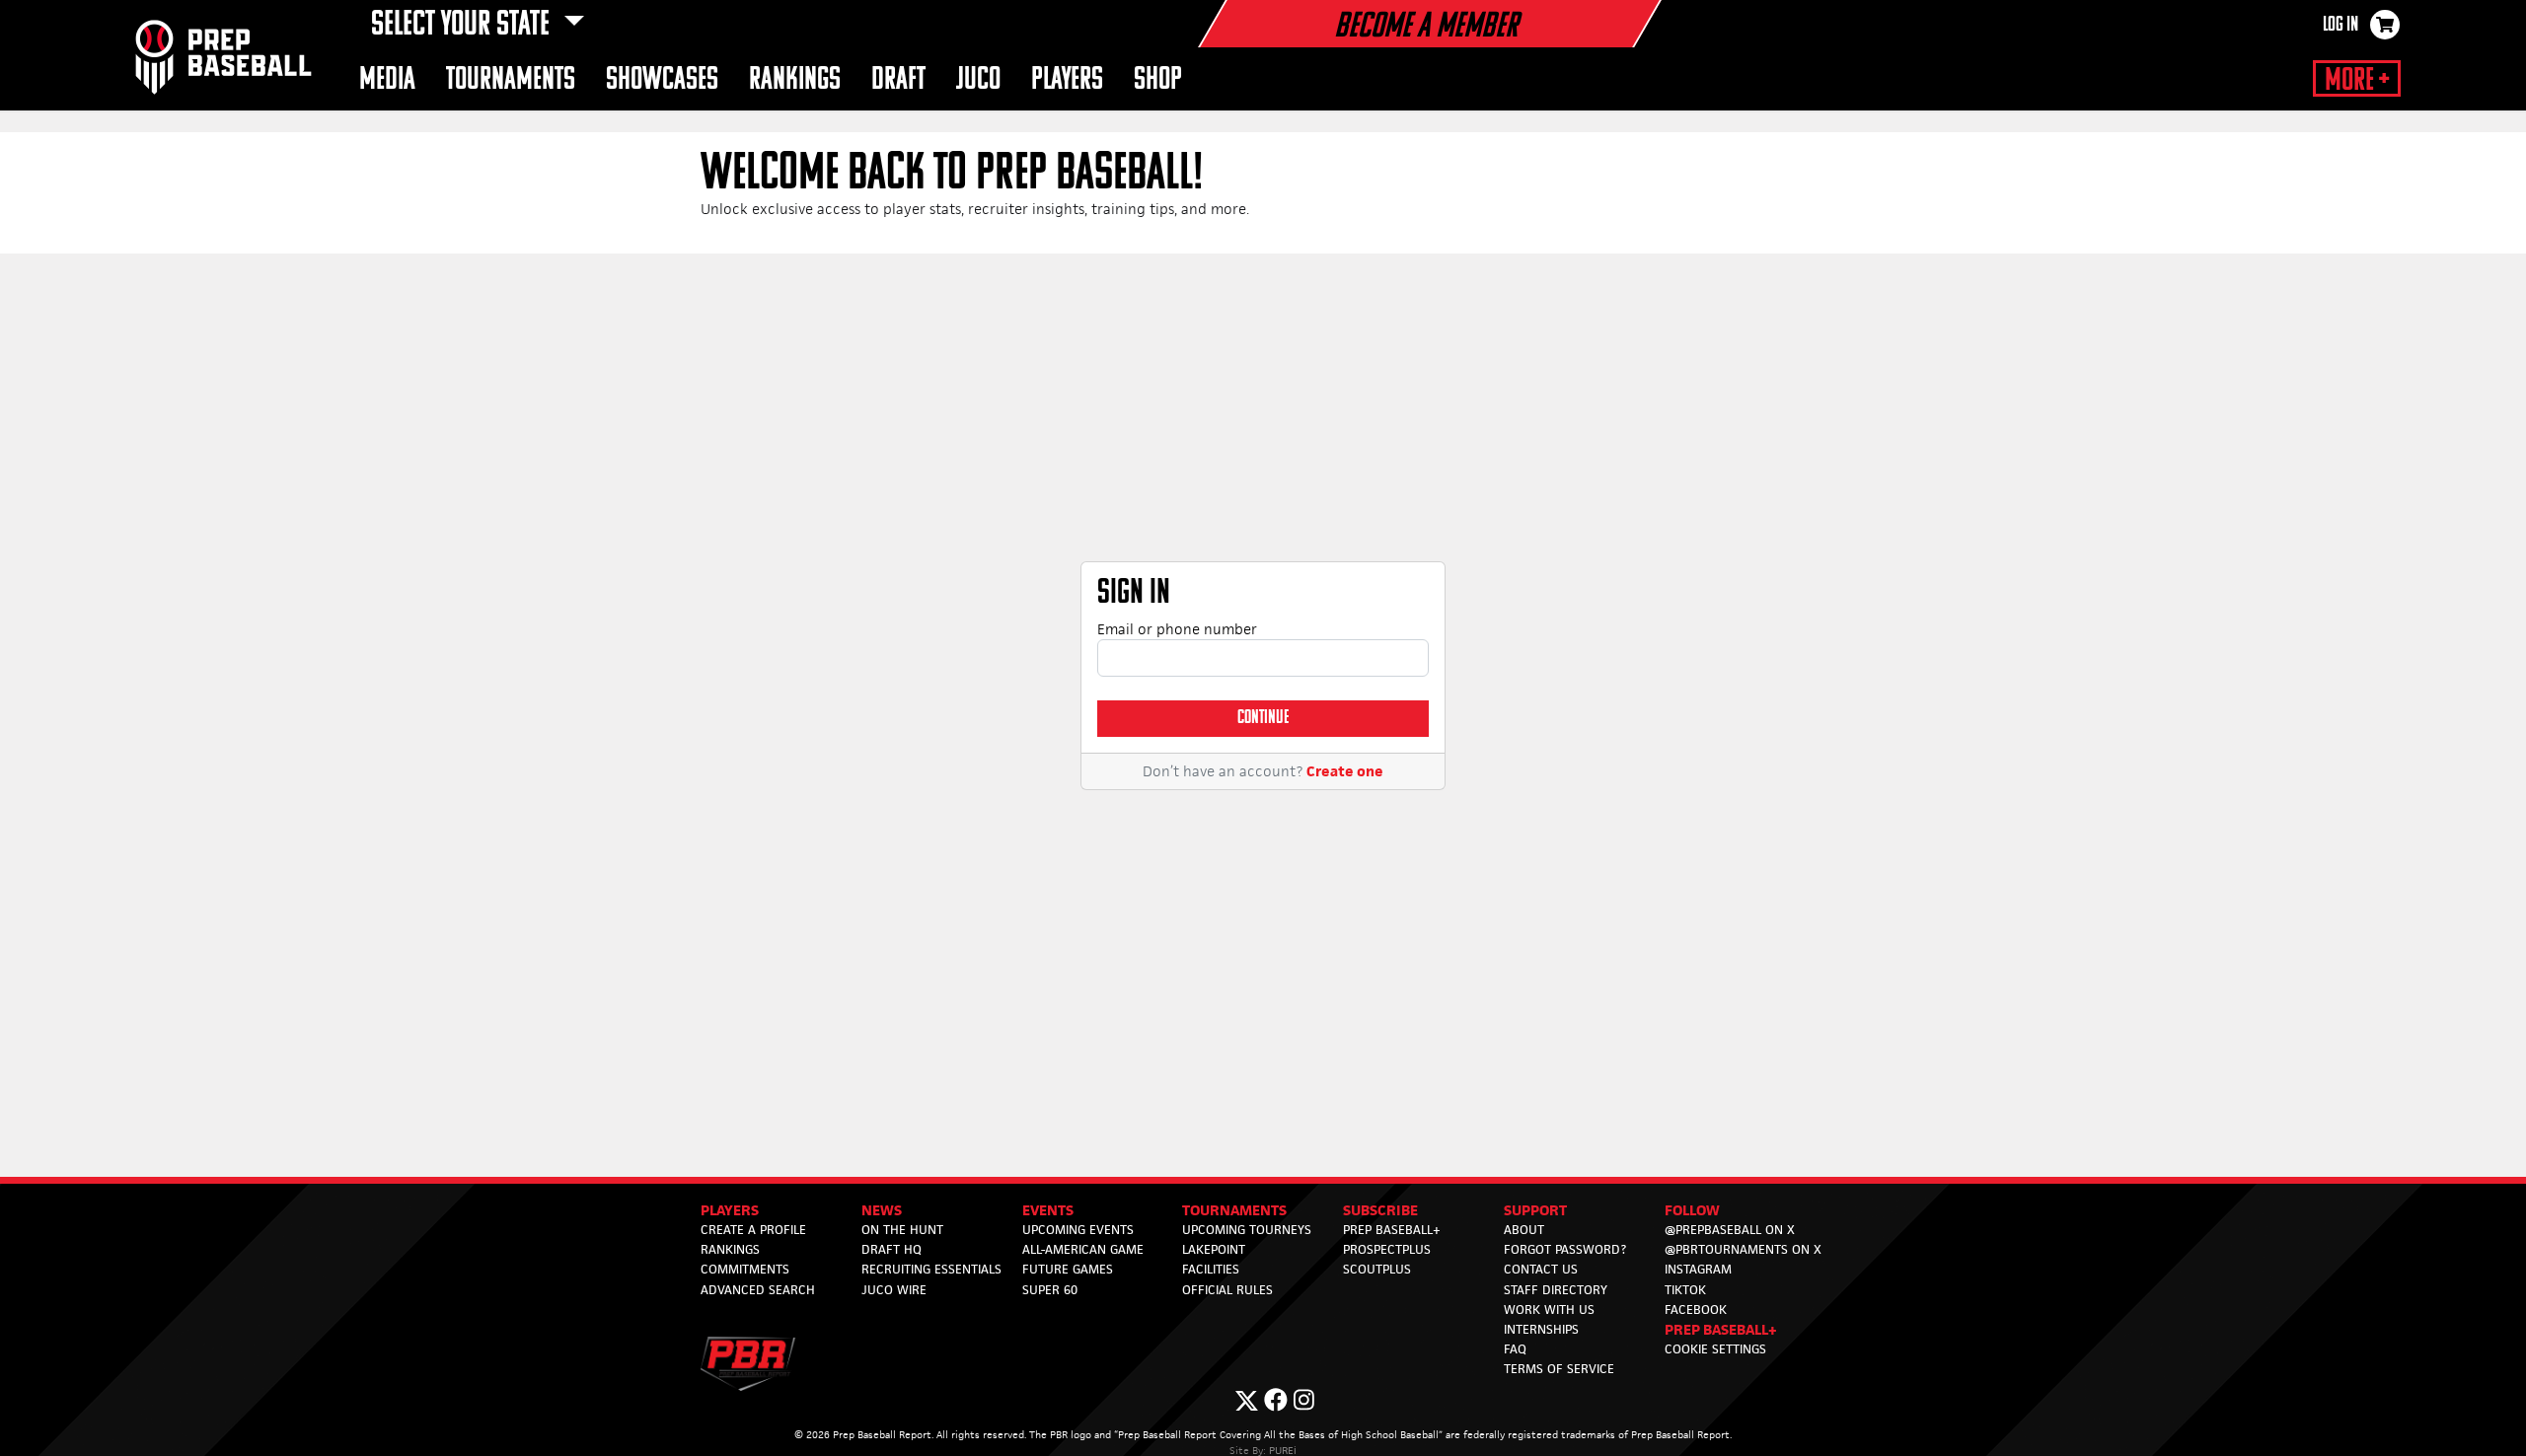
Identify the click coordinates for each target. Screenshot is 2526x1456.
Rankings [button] (795, 80)
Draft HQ (892, 1249)
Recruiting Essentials (931, 1269)
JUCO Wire (894, 1290)
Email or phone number (1177, 629)
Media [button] (387, 80)
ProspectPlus (1387, 1249)
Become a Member (1426, 28)
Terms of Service (1559, 1369)
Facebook (1696, 1310)
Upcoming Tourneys (1247, 1230)
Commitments (745, 1269)
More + (2357, 81)
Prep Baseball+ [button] (1721, 1329)
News (882, 1210)
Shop (1158, 80)
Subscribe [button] (1380, 1210)
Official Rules (1227, 1290)
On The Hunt (902, 1230)
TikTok (1685, 1290)
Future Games (1068, 1269)
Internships (1541, 1329)
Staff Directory (1556, 1290)
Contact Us (1541, 1269)
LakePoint (1214, 1249)
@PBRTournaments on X (1743, 1249)
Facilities (1211, 1269)
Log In (2340, 26)
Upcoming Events (1078, 1230)
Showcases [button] (662, 80)
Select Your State (463, 26)
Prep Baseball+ (1392, 1230)
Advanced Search (758, 1290)
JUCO (978, 80)
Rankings (730, 1249)
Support (1535, 1210)
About (1524, 1230)
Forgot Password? (1565, 1249)
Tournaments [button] (511, 80)
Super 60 (1050, 1290)
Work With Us (1549, 1310)
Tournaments (1234, 1210)
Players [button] (1067, 80)
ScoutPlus (1377, 1269)
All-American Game (1083, 1249)
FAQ (1515, 1349)
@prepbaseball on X (1730, 1230)
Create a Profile (753, 1230)
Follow (1692, 1210)
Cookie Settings (1715, 1349)
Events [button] (1048, 1210)
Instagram (1698, 1269)
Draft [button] (898, 80)
